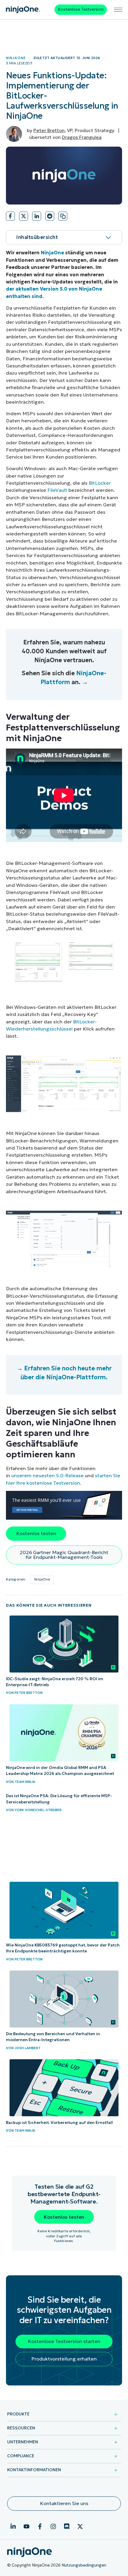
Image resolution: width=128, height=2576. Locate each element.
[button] (10, 218)
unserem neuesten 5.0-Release (47, 1475)
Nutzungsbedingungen (84, 2565)
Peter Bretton (49, 130)
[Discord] (67, 2526)
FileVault (57, 490)
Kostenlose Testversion (81, 9)
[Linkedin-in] (13, 2526)
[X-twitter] (80, 2526)
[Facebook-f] (40, 2526)
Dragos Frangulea (82, 137)
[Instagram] (53, 2526)
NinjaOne (16, 58)
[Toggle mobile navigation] (118, 10)
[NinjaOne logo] (23, 10)
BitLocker (100, 483)
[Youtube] (26, 2526)
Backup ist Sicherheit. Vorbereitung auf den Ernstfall (59, 2123)
